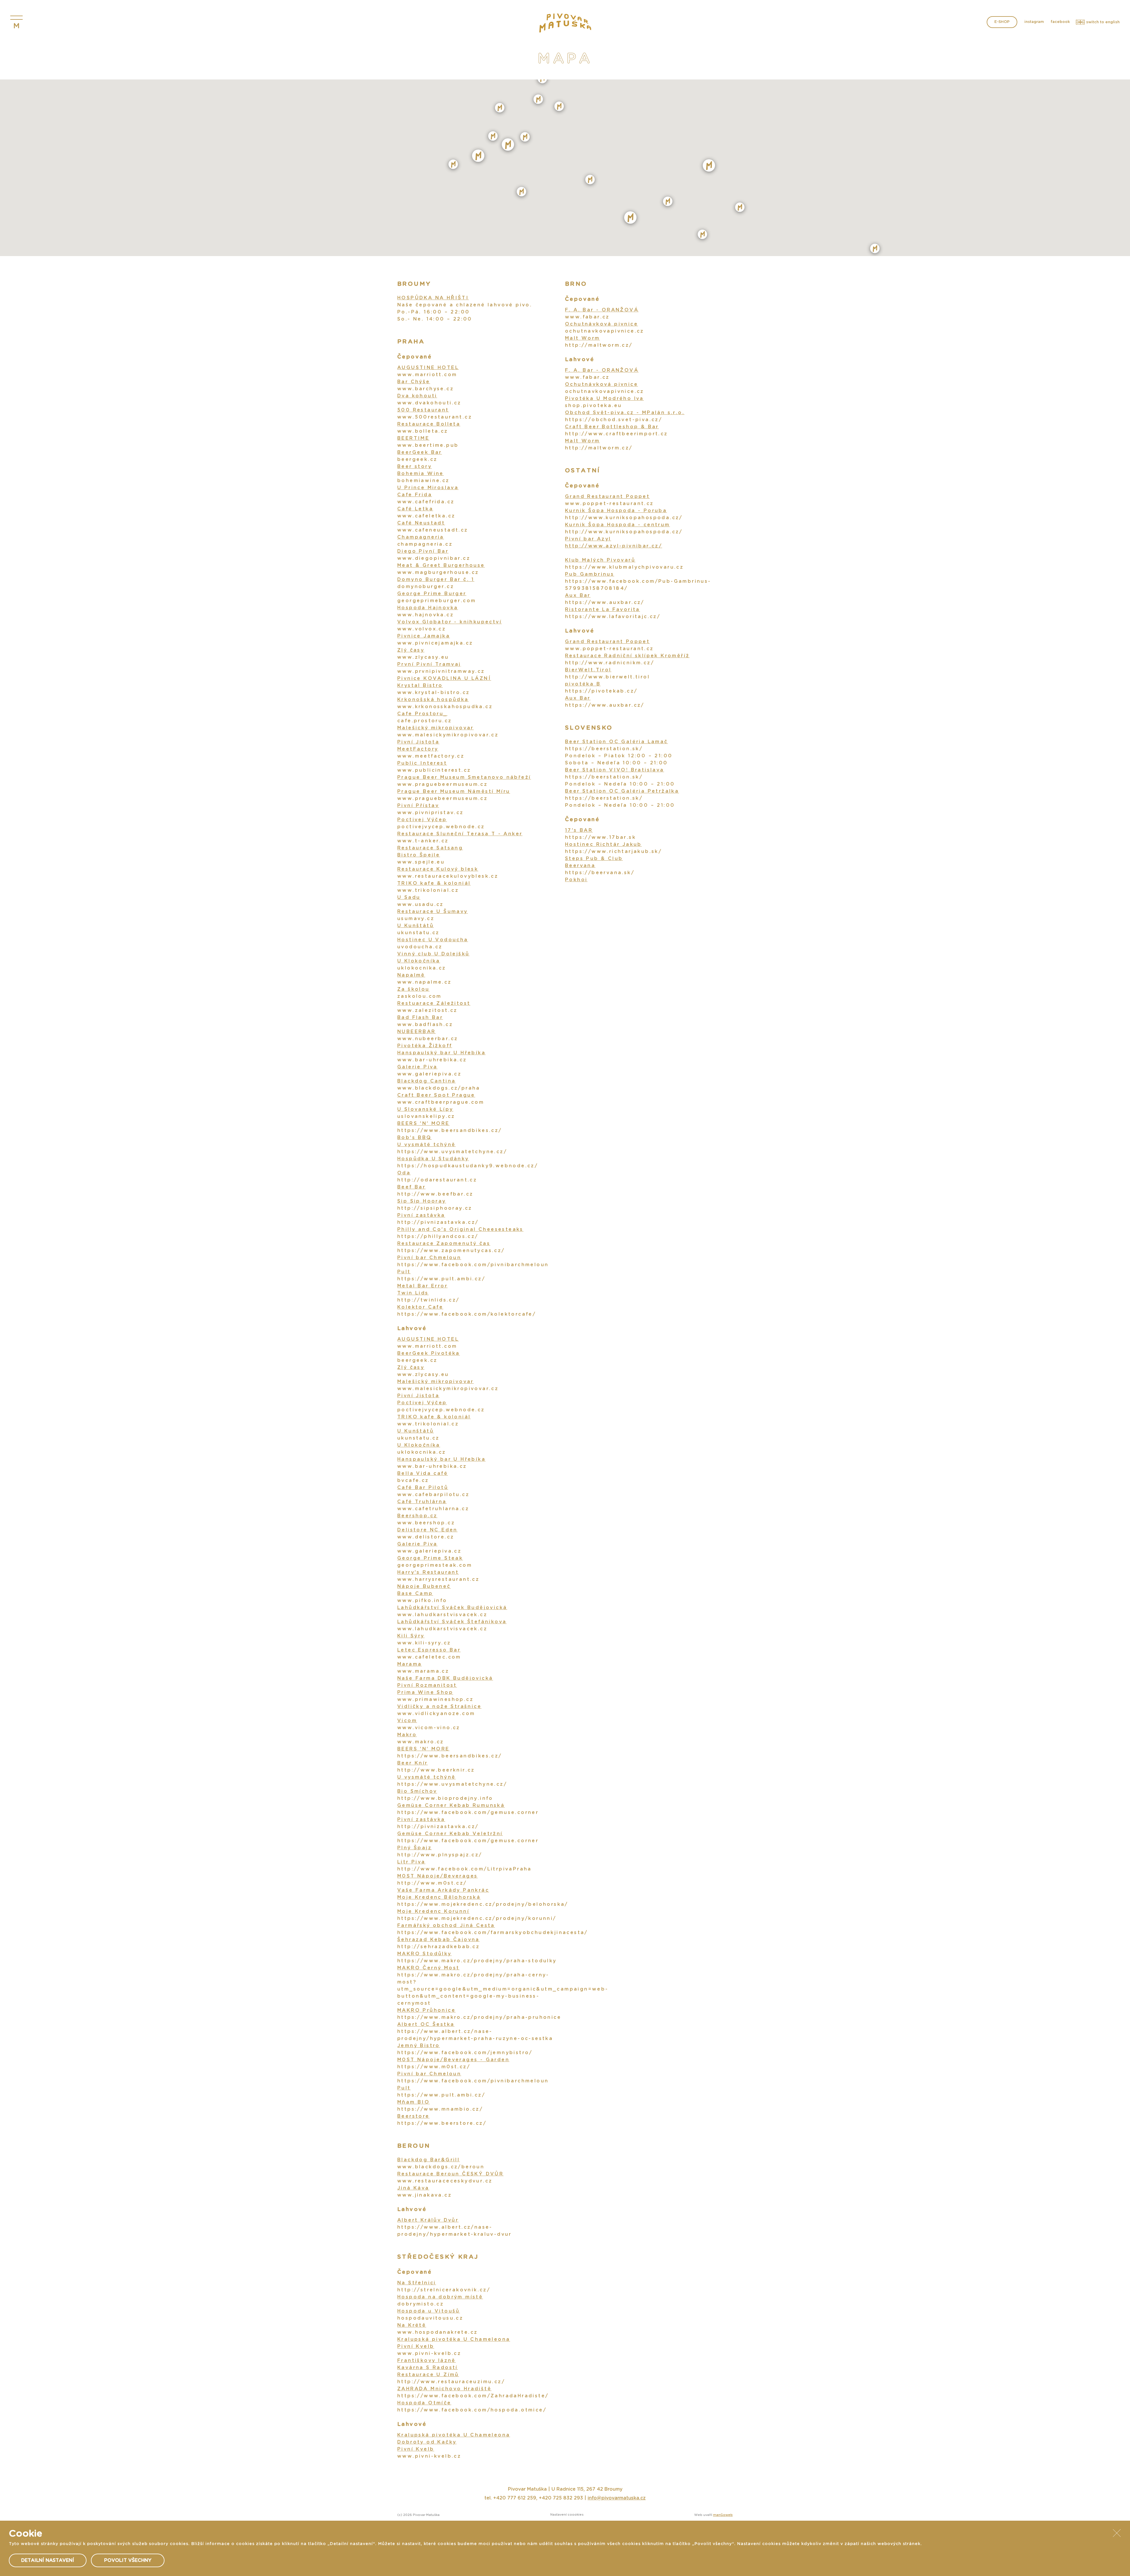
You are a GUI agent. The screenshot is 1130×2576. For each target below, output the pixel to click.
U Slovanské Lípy (425, 1109)
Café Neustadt (421, 523)
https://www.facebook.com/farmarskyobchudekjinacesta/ (493, 1933)
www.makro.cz (421, 1742)
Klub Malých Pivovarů (600, 560)
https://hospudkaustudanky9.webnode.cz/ (468, 1166)
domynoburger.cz (426, 587)
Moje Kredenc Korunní (433, 1911)
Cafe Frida (415, 495)
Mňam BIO (413, 2102)
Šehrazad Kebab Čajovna (438, 1940)
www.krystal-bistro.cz (433, 693)
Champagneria (421, 537)
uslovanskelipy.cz (426, 1116)
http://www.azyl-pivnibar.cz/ (614, 546)
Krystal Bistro (420, 686)
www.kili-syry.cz (424, 1643)
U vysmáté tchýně (426, 1145)
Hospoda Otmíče (424, 2403)
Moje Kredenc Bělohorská (439, 1897)
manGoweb (723, 2515)
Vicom (407, 1721)
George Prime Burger (432, 594)
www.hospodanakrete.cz (437, 2332)
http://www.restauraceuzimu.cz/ (451, 2382)
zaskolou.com (419, 996)
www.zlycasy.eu (423, 657)
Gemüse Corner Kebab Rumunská (451, 1805)
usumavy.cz (416, 919)
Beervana (580, 866)
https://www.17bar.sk (600, 837)
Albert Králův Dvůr (428, 2220)
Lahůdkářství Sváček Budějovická (452, 1608)
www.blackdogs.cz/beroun (441, 2167)
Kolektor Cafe (420, 1307)
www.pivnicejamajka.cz (435, 643)
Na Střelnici (417, 2283)
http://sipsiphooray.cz (435, 1208)
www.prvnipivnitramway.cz (441, 671)
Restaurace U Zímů (428, 2375)
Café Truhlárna (422, 1502)
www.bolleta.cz (423, 431)
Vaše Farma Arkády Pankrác (443, 1890)
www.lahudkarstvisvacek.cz (442, 1615)
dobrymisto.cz (421, 2304)
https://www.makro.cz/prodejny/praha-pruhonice (479, 2017)
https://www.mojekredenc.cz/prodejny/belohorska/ (483, 1904)
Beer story (414, 467)
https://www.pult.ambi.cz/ (441, 1279)
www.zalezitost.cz (427, 1010)
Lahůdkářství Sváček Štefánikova (452, 1622)
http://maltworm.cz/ (599, 345)
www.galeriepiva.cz (429, 1074)
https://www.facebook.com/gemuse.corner (468, 1813)
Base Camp (415, 1594)
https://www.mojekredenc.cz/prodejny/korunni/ (477, 1918)
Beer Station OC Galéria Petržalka (622, 791)
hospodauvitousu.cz (430, 2318)
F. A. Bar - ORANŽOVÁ (602, 310)
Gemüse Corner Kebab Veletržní (450, 1834)
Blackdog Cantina (426, 1081)
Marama (409, 1664)
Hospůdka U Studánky (433, 1159)
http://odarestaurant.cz (437, 1180)
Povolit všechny (128, 2560)
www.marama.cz (423, 1671)
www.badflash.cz (425, 1025)
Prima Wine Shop (425, 1692)
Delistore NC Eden (427, 1530)
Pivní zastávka (421, 1215)
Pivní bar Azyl (588, 539)
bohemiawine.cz (423, 481)
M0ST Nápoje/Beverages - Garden (453, 2060)
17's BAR (579, 830)
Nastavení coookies (567, 2515)
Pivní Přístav (418, 806)
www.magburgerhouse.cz (438, 572)
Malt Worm (583, 338)
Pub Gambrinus (590, 574)
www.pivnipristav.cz (431, 813)
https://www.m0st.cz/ (434, 2067)
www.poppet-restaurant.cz (609, 504)
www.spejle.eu (421, 862)
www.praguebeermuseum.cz (442, 784)
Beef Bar (411, 1187)
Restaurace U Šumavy (433, 912)
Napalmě (411, 975)
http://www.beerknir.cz (436, 1770)
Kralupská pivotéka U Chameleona (454, 2339)
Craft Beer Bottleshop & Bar (612, 427)
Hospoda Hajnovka (428, 608)
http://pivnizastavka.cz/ (438, 1222)
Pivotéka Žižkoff (425, 1046)
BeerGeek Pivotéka (429, 1353)
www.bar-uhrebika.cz (432, 1060)
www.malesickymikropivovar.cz (448, 735)
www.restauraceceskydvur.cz (445, 2181)
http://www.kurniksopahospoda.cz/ (624, 518)
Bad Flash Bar (420, 1018)
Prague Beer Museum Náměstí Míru (454, 791)
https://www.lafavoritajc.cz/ (613, 617)
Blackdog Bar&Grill (428, 2160)
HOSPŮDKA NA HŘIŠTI (433, 298)
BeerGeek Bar (420, 452)
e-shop (1002, 22)
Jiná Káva (413, 2188)
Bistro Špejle (419, 855)
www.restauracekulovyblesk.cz (448, 876)
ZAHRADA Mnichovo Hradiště (444, 2389)
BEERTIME (413, 438)
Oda (404, 1173)
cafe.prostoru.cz (424, 721)
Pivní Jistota (418, 742)
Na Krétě (412, 2325)
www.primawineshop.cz (435, 1699)
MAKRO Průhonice (426, 2010)
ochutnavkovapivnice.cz (605, 331)
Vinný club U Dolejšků (433, 954)
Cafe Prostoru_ (422, 714)
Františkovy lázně (427, 2361)
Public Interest (422, 763)
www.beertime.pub (428, 445)
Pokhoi (576, 880)
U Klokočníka (419, 961)
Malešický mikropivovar (436, 728)
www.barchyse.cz (426, 389)
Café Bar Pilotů (423, 1488)
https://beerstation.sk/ (604, 749)
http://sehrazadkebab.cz (438, 1947)
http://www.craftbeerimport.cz (616, 434)
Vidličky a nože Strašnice (439, 1707)
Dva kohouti (417, 396)
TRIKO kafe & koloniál (434, 883)
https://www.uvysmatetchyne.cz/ (452, 1152)
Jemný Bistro (419, 2046)
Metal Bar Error (422, 1286)
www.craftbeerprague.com (441, 1102)
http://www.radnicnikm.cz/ (610, 663)
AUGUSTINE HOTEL (428, 368)
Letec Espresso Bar (429, 1650)
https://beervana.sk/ (600, 873)
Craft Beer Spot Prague (436, 1095)
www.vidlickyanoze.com (436, 1714)
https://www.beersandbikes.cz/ (450, 1131)
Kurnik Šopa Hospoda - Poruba (616, 511)
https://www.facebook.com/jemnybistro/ (465, 2053)
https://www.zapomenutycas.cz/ (451, 1251)
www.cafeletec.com (429, 1657)
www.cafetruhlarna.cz (433, 1509)
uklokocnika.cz (422, 968)
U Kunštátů (416, 926)
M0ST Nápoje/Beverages (437, 1876)
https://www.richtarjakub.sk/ (613, 852)
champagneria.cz (425, 544)
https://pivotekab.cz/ (601, 691)
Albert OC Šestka (426, 2024)
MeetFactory (418, 749)
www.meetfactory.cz (431, 756)
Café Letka (415, 509)
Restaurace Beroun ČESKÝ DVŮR (450, 2174)
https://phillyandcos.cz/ (438, 1236)
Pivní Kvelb (416, 2346)
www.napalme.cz (424, 982)
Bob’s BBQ (414, 1138)
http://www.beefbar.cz (435, 1194)
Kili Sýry (411, 1636)
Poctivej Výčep (422, 820)
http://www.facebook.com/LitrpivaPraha (465, 1869)
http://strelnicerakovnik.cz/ (444, 2290)
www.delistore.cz (426, 1537)
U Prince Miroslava (428, 488)
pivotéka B (583, 684)
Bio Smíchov (417, 1791)
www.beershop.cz (426, 1523)
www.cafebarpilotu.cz (433, 1495)
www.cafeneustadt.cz (433, 530)
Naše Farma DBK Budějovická (445, 1678)
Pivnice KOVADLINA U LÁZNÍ (444, 678)
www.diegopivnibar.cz (434, 558)
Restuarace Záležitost (434, 1003)
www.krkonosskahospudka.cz (445, 707)
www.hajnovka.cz (426, 615)
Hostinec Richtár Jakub (603, 844)
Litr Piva (411, 1862)
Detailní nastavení (48, 2560)
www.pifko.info (422, 1601)
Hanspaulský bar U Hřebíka (441, 1053)
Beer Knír (413, 1763)
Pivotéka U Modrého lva (604, 399)
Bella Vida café (423, 1473)
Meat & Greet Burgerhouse (441, 565)
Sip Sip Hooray (422, 1201)
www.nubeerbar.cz (428, 1039)
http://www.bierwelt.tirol (607, 677)
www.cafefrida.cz (426, 502)
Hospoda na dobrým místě (440, 2297)
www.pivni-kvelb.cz (429, 2353)
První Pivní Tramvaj (429, 664)
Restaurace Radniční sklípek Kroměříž (627, 656)
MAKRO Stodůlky (424, 1954)
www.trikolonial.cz (428, 890)
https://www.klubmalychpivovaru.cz (624, 567)
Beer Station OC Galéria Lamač (616, 742)
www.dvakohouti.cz (429, 403)
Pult (404, 1272)
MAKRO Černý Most (428, 1968)
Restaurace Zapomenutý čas (444, 1244)
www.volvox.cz (422, 629)
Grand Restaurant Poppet (607, 497)
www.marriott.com (427, 375)
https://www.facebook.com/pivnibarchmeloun (473, 1265)
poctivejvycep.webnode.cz (441, 827)
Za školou (413, 989)
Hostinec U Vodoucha (433, 940)
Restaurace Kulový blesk (438, 869)
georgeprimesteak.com (435, 1565)
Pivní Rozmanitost (427, 1685)
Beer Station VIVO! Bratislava (615, 770)
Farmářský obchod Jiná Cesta (446, 1926)
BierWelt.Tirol (588, 670)
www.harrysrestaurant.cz (438, 1579)
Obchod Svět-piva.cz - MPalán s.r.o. (625, 413)
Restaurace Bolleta (429, 424)
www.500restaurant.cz (435, 417)
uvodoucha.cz (420, 947)
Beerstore (413, 2116)
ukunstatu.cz (418, 933)
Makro (407, 1735)
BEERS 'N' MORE (423, 1123)
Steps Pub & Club (594, 859)
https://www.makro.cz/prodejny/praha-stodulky (477, 1961)
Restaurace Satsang (430, 848)
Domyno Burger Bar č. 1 (436, 580)
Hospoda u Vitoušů (429, 2311)
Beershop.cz (417, 1516)
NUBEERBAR (417, 1032)
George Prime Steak (430, 1558)
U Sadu (409, 897)
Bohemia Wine (421, 474)
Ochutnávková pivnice (601, 324)
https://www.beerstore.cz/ (442, 2123)
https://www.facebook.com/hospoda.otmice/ (472, 2410)
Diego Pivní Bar (423, 551)
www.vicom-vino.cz (429, 1728)
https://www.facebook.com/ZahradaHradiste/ (473, 2396)
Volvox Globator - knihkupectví (449, 622)
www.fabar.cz (587, 317)
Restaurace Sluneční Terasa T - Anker (460, 834)
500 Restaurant (423, 410)
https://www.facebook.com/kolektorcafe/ (467, 1314)
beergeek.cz (417, 459)
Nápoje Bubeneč (424, 1586)
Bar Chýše (414, 382)
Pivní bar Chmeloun (429, 1258)
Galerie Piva (417, 1067)
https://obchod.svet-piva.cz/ (614, 420)
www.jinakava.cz (424, 2195)
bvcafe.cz (413, 1480)
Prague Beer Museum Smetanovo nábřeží (464, 777)
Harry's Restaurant (428, 1572)
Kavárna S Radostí (428, 2368)
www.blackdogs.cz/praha (439, 1088)
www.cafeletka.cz (426, 516)
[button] (525, 137)
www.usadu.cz (421, 904)
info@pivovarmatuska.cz (617, 2498)
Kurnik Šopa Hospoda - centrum (618, 525)
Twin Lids (413, 1293)
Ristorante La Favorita (603, 610)
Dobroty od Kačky (427, 2442)
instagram (1034, 22)
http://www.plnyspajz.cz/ (440, 1855)
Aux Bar (578, 595)
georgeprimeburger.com (437, 601)
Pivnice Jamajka (424, 636)
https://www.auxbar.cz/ (605, 602)
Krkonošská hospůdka (433, 700)
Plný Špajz (414, 1848)
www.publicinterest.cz (434, 770)
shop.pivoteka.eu (593, 406)
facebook (1060, 22)
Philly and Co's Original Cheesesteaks (460, 1229)
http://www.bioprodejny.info (445, 1798)
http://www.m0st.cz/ (432, 1883)
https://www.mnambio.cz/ (440, 2109)
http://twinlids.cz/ (428, 1300)
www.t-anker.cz (423, 841)
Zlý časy (411, 650)
